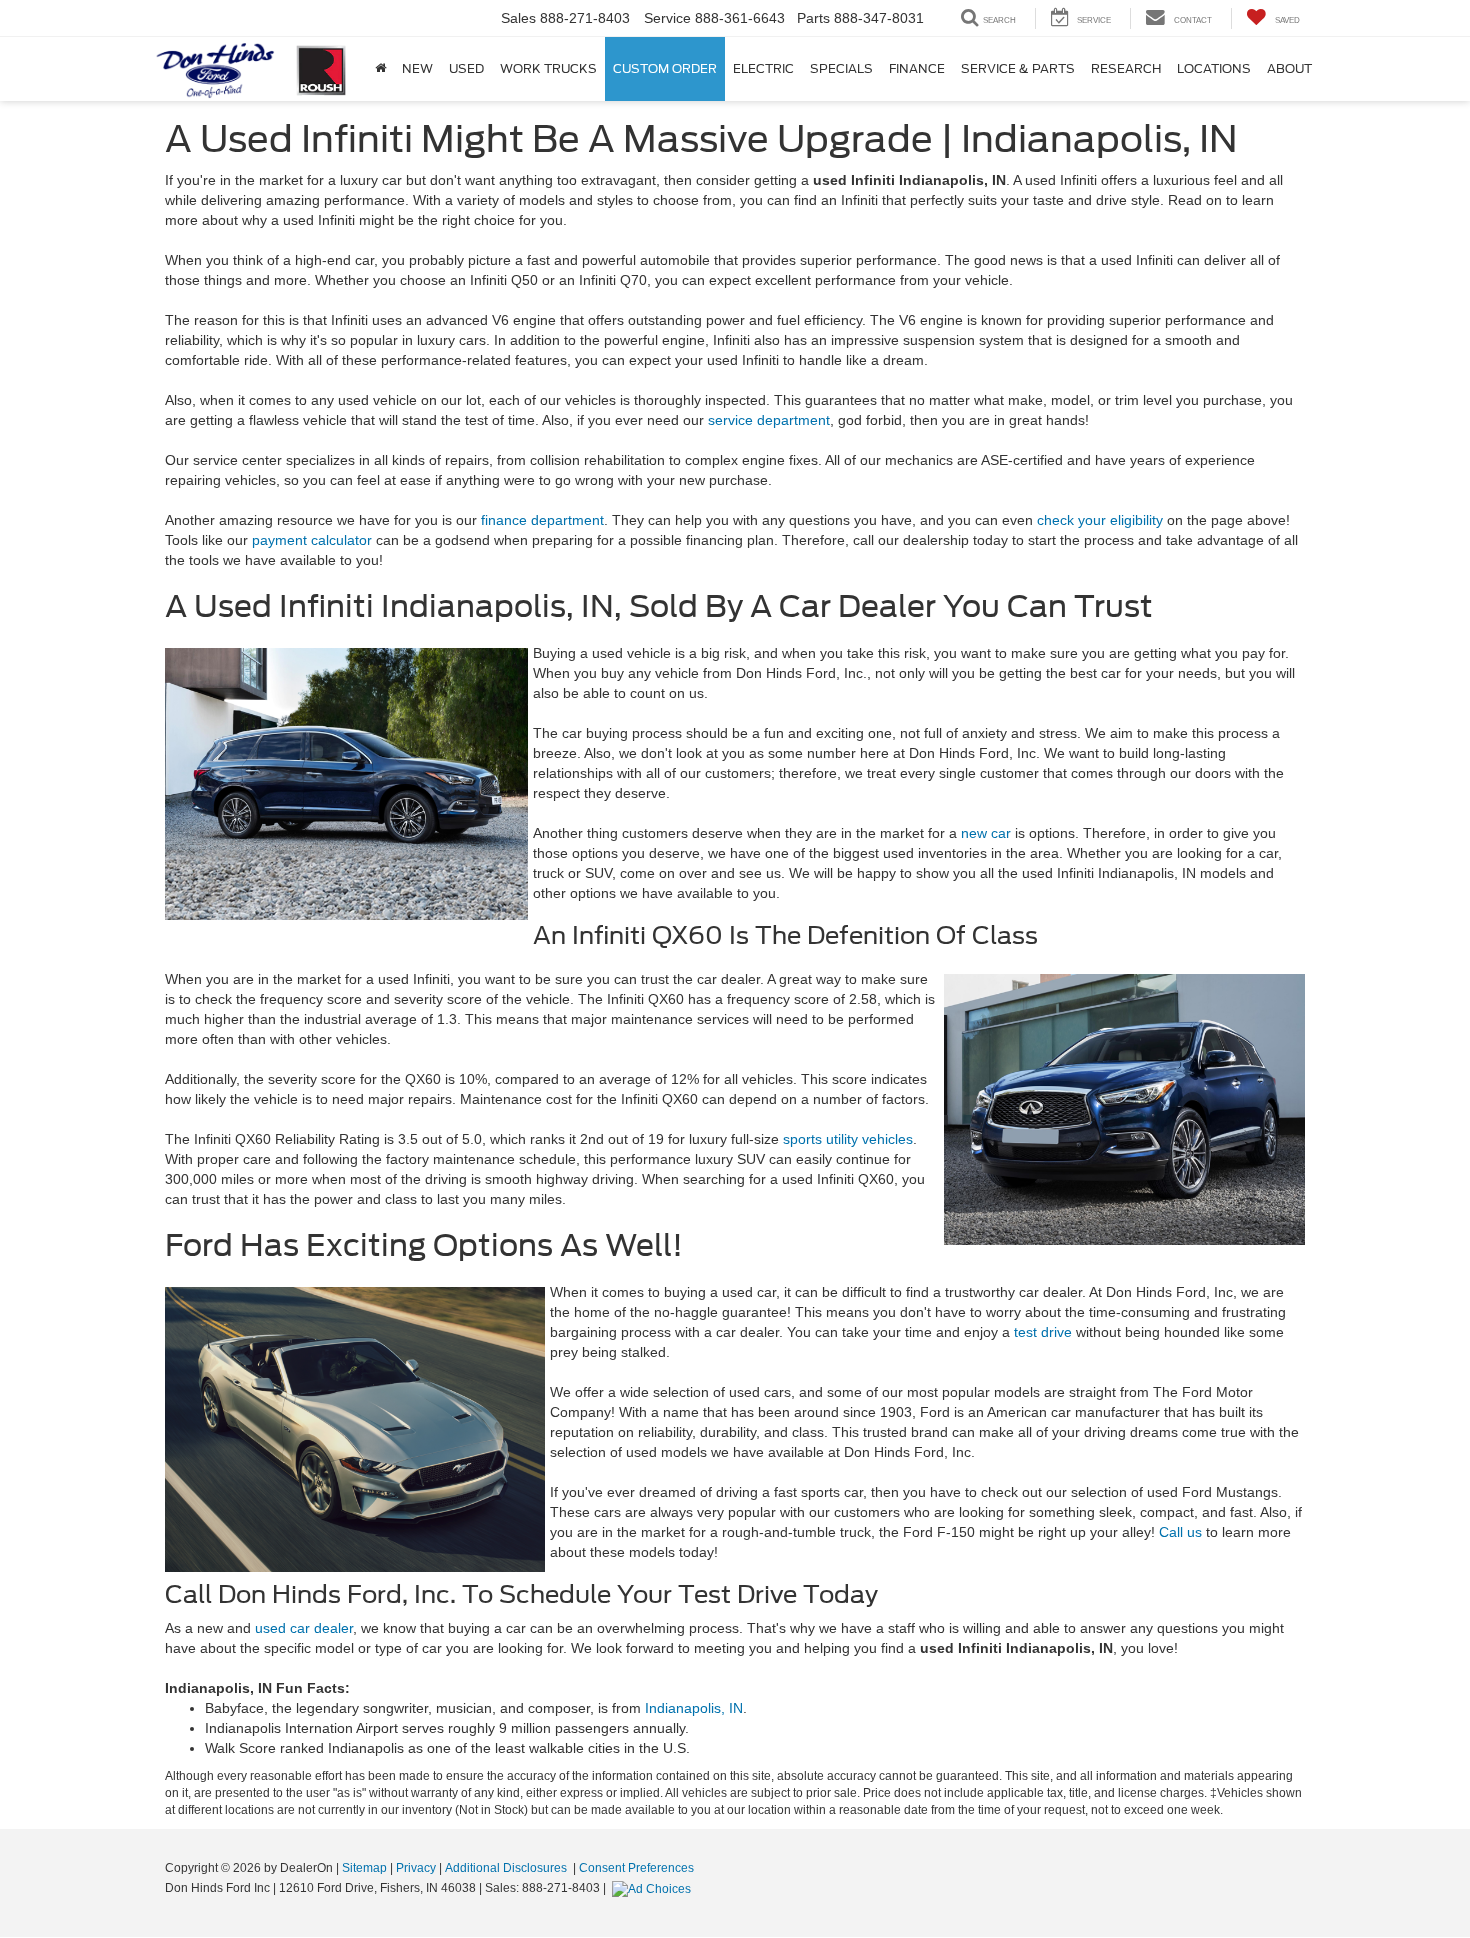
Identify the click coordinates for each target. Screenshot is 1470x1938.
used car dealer (304, 1628)
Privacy (416, 1868)
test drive (1043, 1332)
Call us (1180, 1532)
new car (986, 833)
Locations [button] (1214, 68)
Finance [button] (917, 68)
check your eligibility (1100, 520)
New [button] (417, 68)
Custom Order (665, 68)
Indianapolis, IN (694, 1708)
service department (769, 420)
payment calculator (312, 540)
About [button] (1289, 68)
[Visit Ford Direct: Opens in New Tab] (654, 1888)
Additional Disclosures (507, 1868)
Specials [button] (841, 68)
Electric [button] (763, 68)
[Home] (380, 69)
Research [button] (1126, 68)
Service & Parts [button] (1018, 68)
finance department (542, 520)
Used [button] (466, 68)
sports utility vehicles (848, 1139)
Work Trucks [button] (548, 68)
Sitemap (364, 1868)
